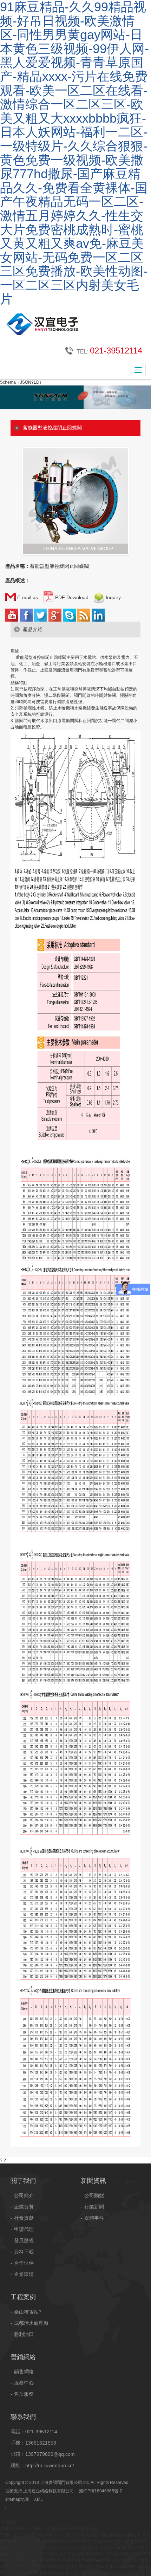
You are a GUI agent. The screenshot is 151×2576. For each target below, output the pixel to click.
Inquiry (113, 597)
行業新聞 (94, 2207)
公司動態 (94, 2195)
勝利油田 (24, 2334)
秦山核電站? (28, 2312)
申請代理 (24, 2229)
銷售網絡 (24, 2371)
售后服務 (24, 2394)
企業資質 (24, 2207)
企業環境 (24, 2274)
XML (38, 2499)
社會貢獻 (24, 2218)
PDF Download (71, 597)
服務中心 (24, 2383)
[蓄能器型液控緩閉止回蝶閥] (75, 488)
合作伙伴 (24, 2263)
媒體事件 (94, 2218)
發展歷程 (24, 2240)
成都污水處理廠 (31, 2323)
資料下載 (24, 2252)
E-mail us (27, 597)
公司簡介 (24, 2195)
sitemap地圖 (17, 2499)
